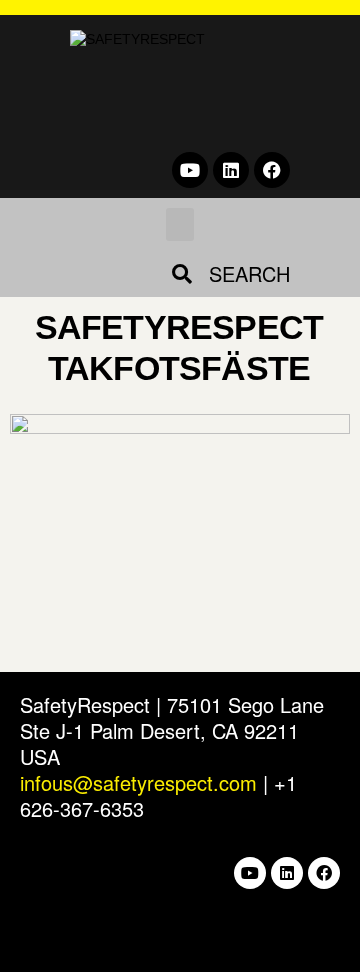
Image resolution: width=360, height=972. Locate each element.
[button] (180, 224)
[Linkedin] (231, 170)
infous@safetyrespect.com (138, 782)
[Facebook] (272, 170)
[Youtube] (190, 170)
